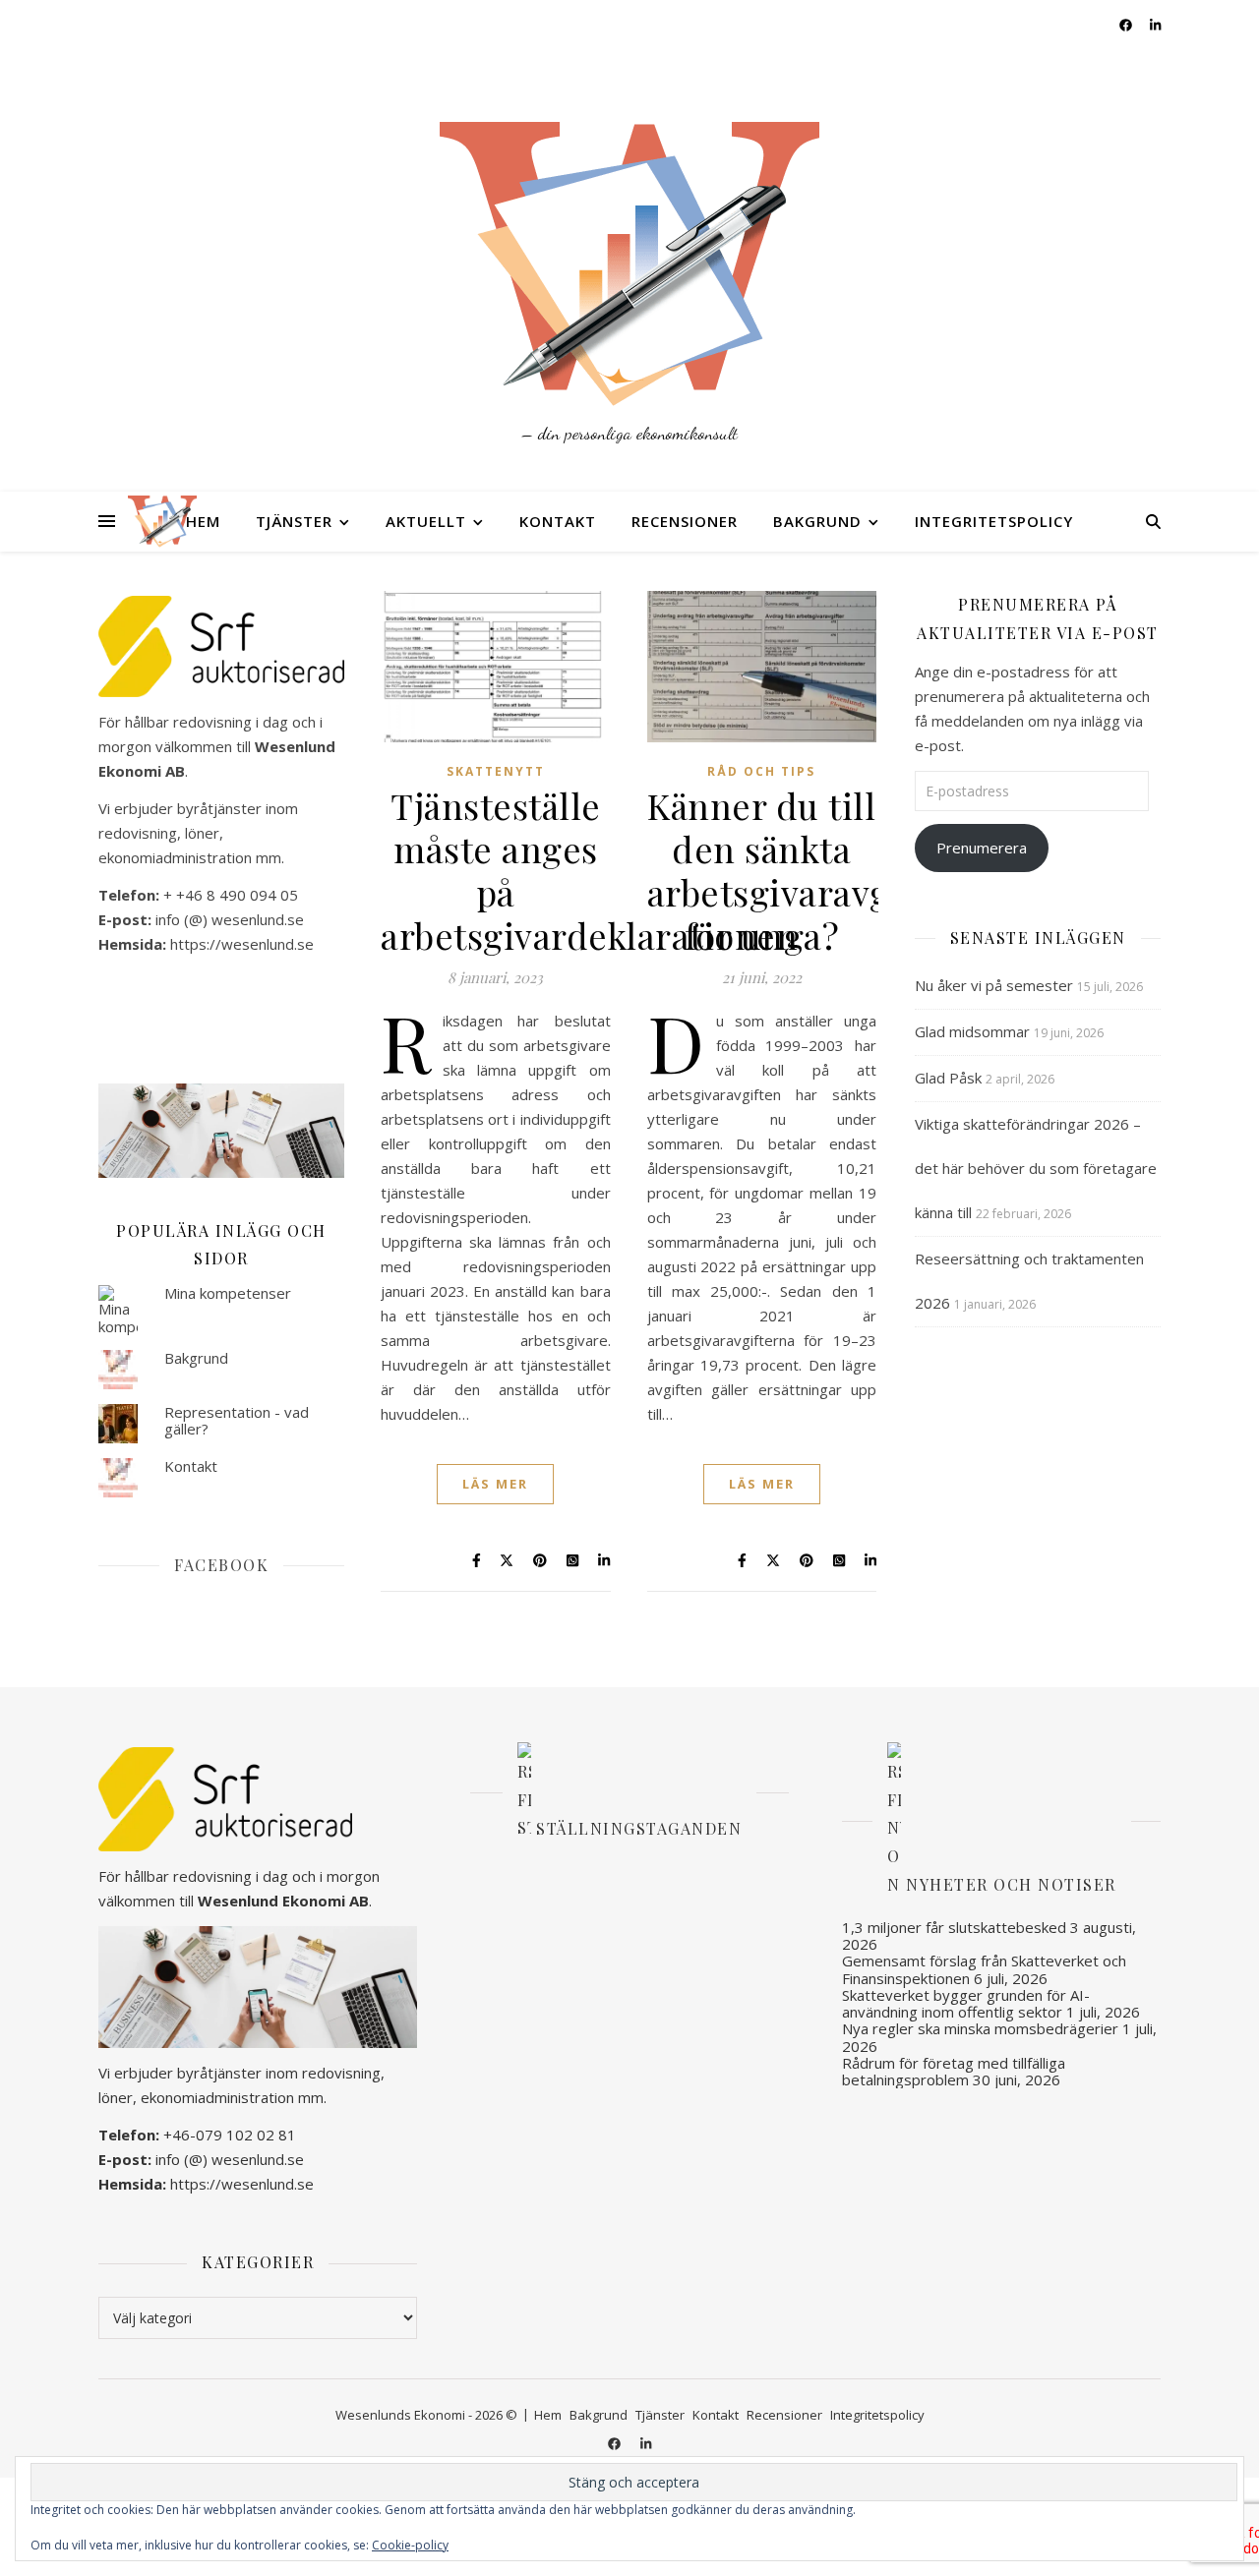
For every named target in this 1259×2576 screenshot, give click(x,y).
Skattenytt (496, 771)
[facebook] (1127, 25)
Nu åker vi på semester (994, 985)
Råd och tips (761, 771)
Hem (203, 521)
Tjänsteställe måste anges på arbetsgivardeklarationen (589, 870)
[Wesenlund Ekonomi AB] (629, 246)
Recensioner (685, 521)
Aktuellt (426, 521)
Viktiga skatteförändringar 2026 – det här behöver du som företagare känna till (1036, 1168)
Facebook (221, 1565)
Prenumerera (982, 848)
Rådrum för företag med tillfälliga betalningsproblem (954, 2071)
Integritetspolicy (994, 521)
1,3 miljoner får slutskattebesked (954, 1927)
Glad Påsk (948, 1078)
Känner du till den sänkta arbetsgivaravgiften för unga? (808, 870)
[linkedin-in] (1155, 25)
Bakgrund (817, 521)
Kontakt (558, 521)
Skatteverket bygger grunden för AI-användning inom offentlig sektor (966, 2003)
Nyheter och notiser (1011, 1884)
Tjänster (294, 521)
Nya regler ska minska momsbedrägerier (980, 2028)
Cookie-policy (410, 2545)
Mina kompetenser (228, 1293)
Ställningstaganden (639, 1827)
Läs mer (495, 1484)
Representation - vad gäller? (237, 1420)
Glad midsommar (972, 1031)
